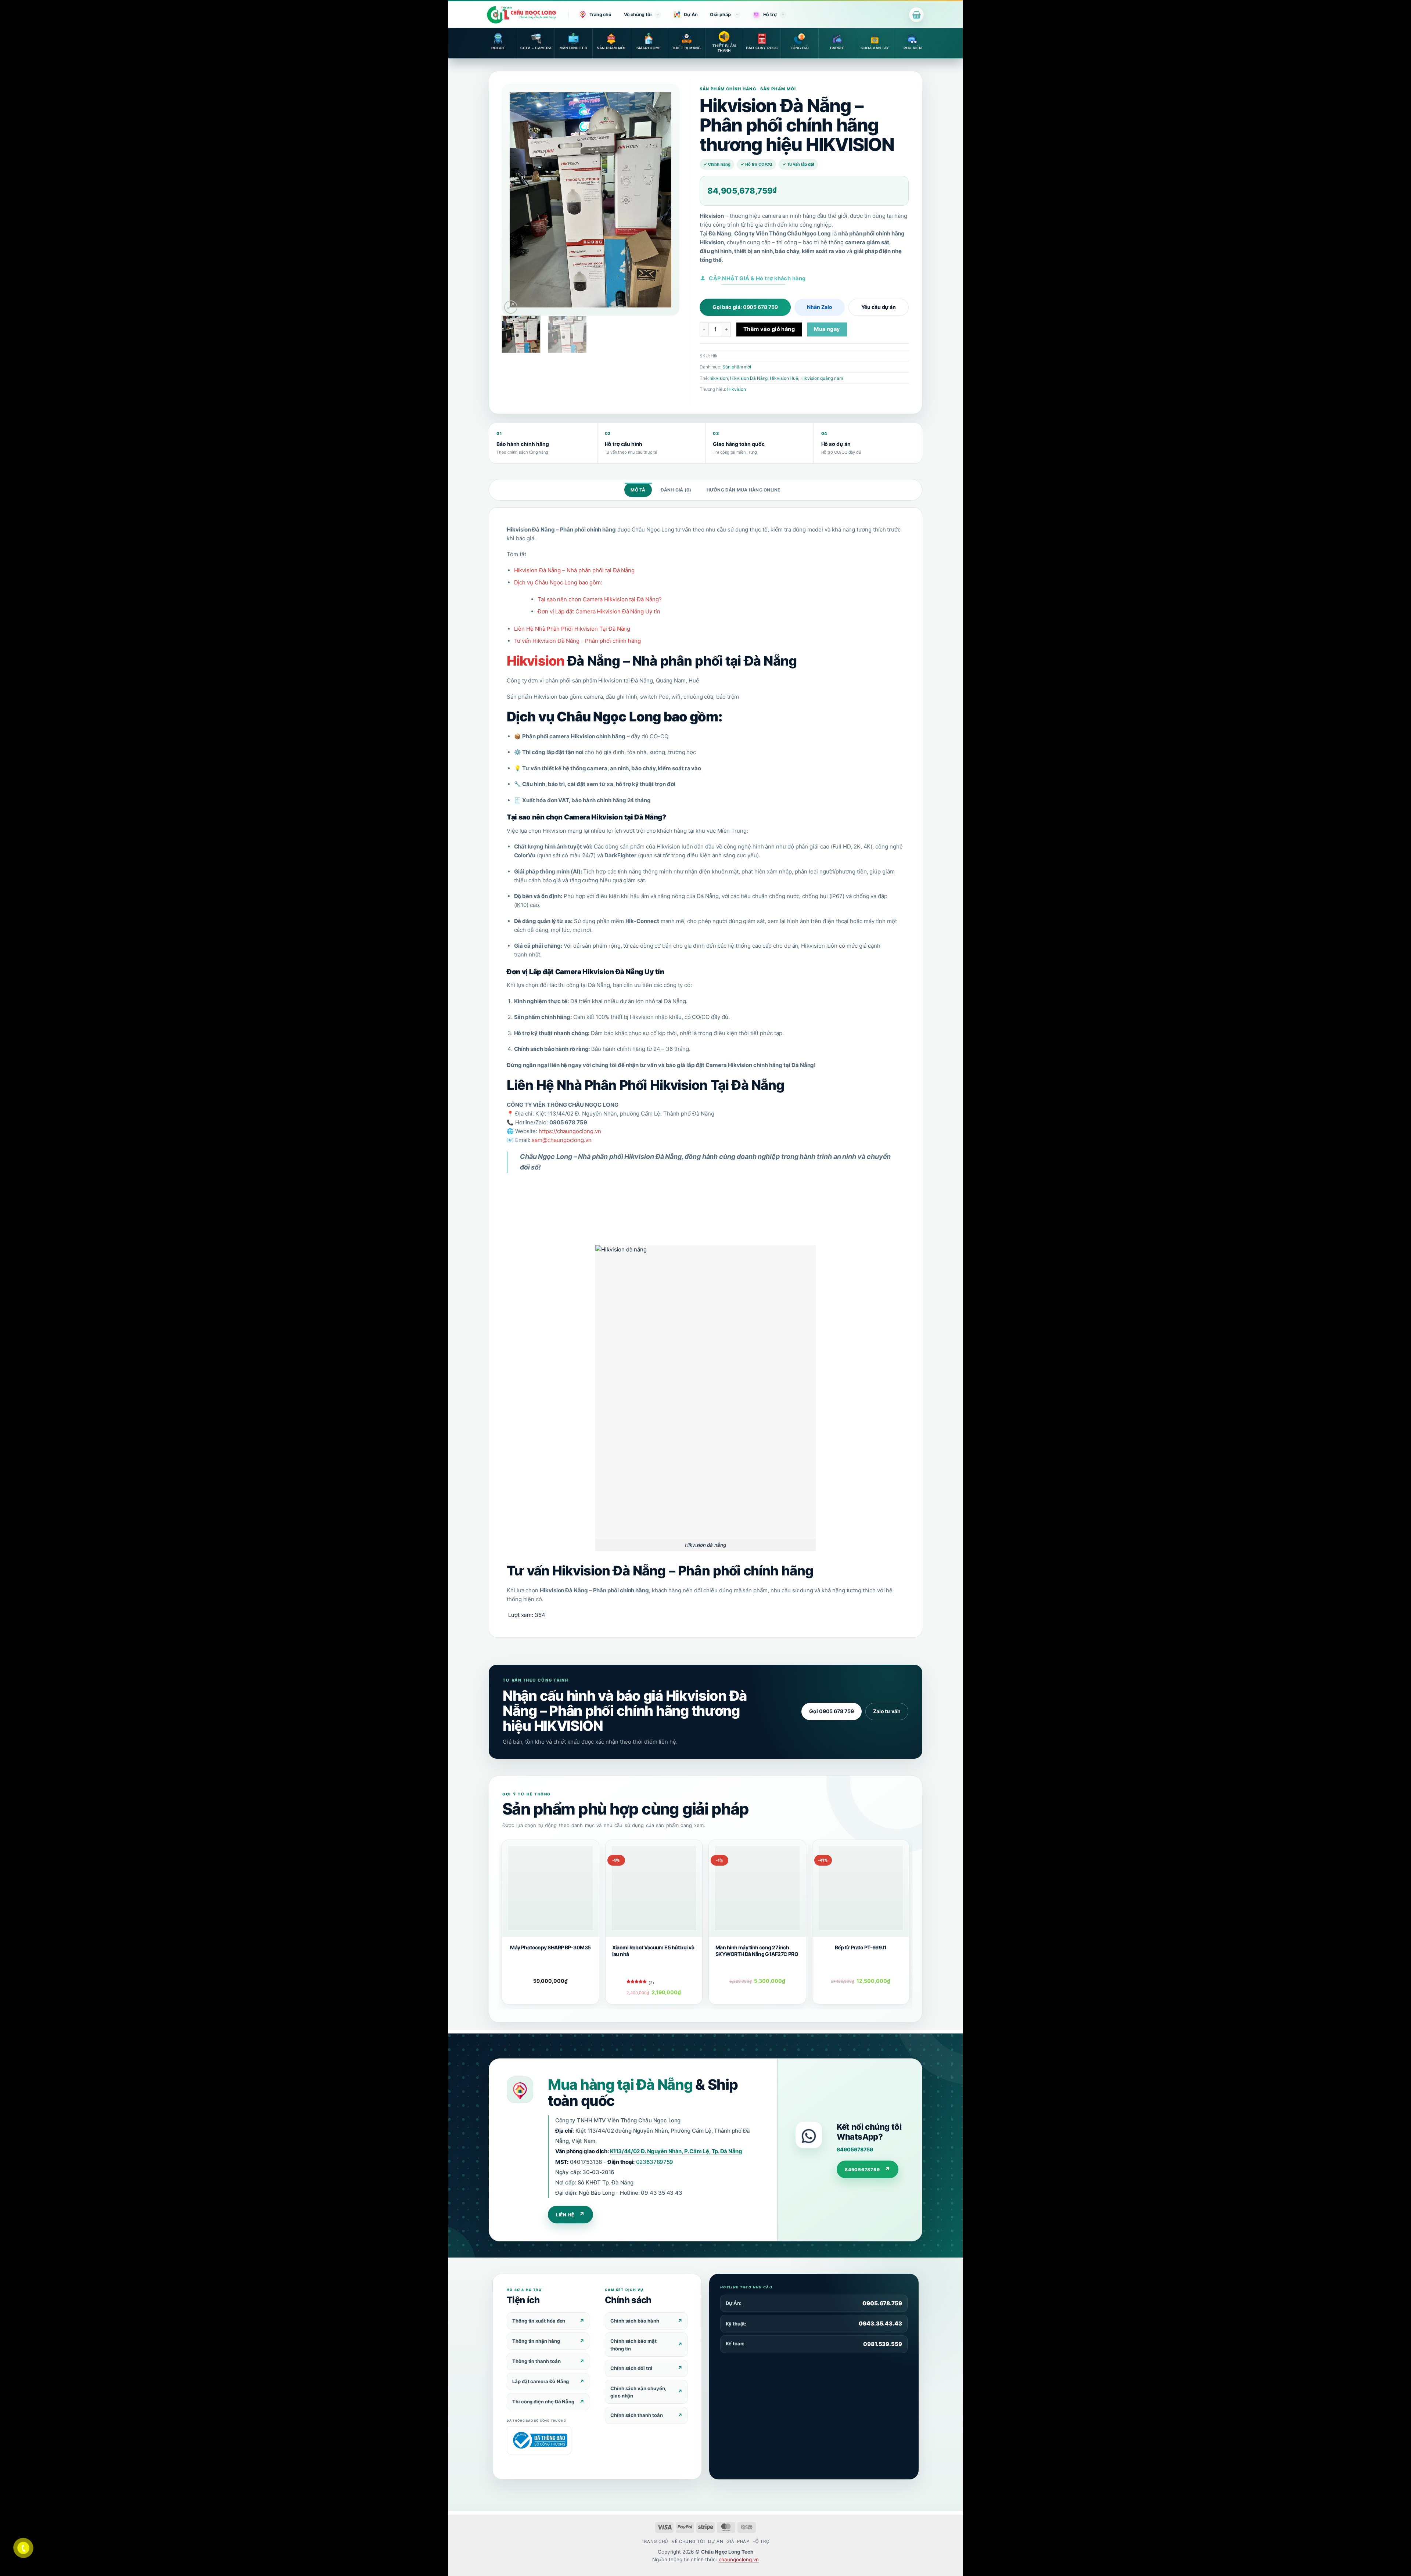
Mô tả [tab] (638, 490)
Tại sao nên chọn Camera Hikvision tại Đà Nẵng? (600, 599)
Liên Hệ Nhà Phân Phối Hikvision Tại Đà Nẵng (572, 629)
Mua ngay (827, 329)
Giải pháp (720, 15)
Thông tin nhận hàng (536, 2341)
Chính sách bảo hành (635, 2321)
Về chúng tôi (638, 15)
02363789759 (655, 2162)
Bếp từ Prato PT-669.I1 (861, 1947)
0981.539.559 (883, 2344)
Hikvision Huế (784, 378)
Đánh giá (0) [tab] (676, 490)
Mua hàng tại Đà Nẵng (620, 2084)
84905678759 (855, 2149)
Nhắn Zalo (819, 307)
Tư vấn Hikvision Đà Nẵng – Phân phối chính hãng (577, 641)
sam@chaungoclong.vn (562, 1140)
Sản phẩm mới (737, 367)
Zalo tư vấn (887, 1711)
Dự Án (691, 15)
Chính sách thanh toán (636, 2415)
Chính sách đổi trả (631, 2368)
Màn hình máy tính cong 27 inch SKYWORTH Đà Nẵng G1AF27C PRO (757, 1951)
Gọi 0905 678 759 (832, 1711)
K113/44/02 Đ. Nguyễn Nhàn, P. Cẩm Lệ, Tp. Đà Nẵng (676, 2151)
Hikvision (737, 389)
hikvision (719, 378)
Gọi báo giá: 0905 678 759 (745, 307)
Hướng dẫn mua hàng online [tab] (744, 490)
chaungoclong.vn (739, 2559)
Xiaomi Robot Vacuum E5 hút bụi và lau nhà (653, 1951)
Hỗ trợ (770, 15)
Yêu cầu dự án (879, 307)
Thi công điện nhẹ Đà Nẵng (543, 2402)
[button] (916, 15)
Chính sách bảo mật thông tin (633, 2345)
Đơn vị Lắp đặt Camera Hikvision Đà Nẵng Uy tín (599, 611)
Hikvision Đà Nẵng (749, 378)
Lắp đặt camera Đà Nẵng (541, 2381)
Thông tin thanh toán (536, 2361)
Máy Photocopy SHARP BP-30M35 (550, 1947)
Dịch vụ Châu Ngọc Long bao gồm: (558, 582)
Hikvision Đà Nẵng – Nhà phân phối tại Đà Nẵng (575, 570)
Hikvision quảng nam (822, 378)
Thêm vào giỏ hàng (769, 329)
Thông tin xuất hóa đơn (539, 2321)
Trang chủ (600, 15)
